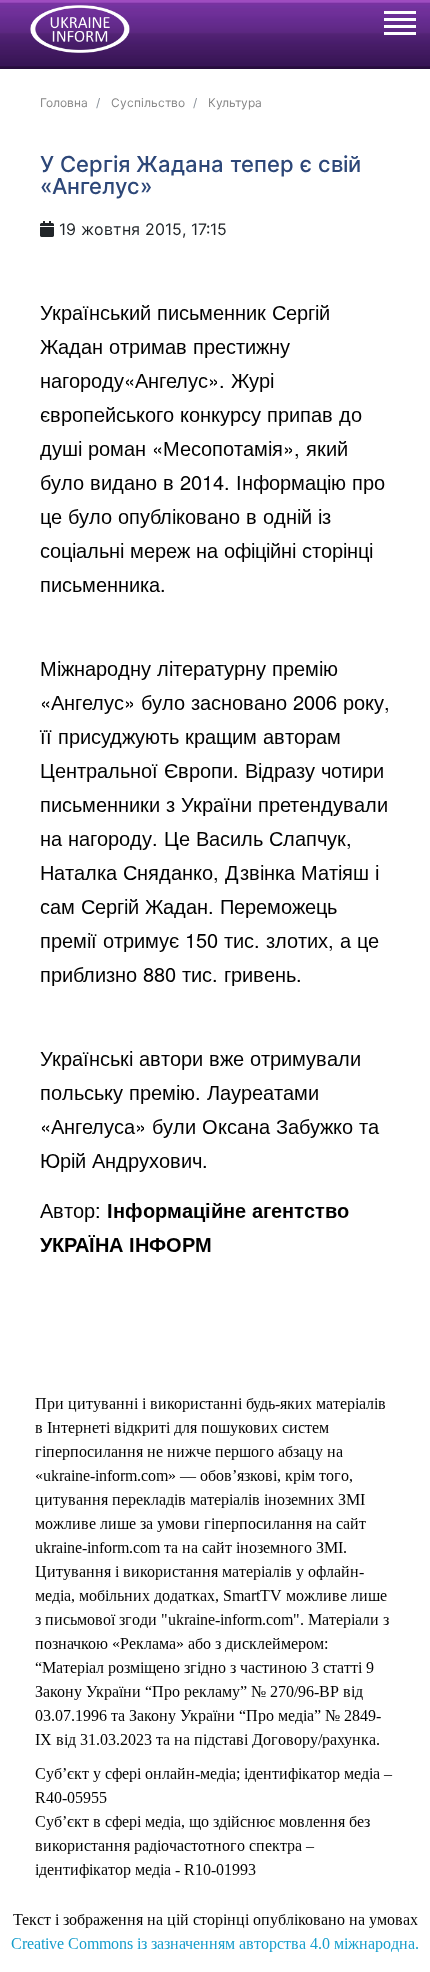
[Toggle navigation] (399, 26)
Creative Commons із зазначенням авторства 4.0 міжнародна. (215, 1943)
